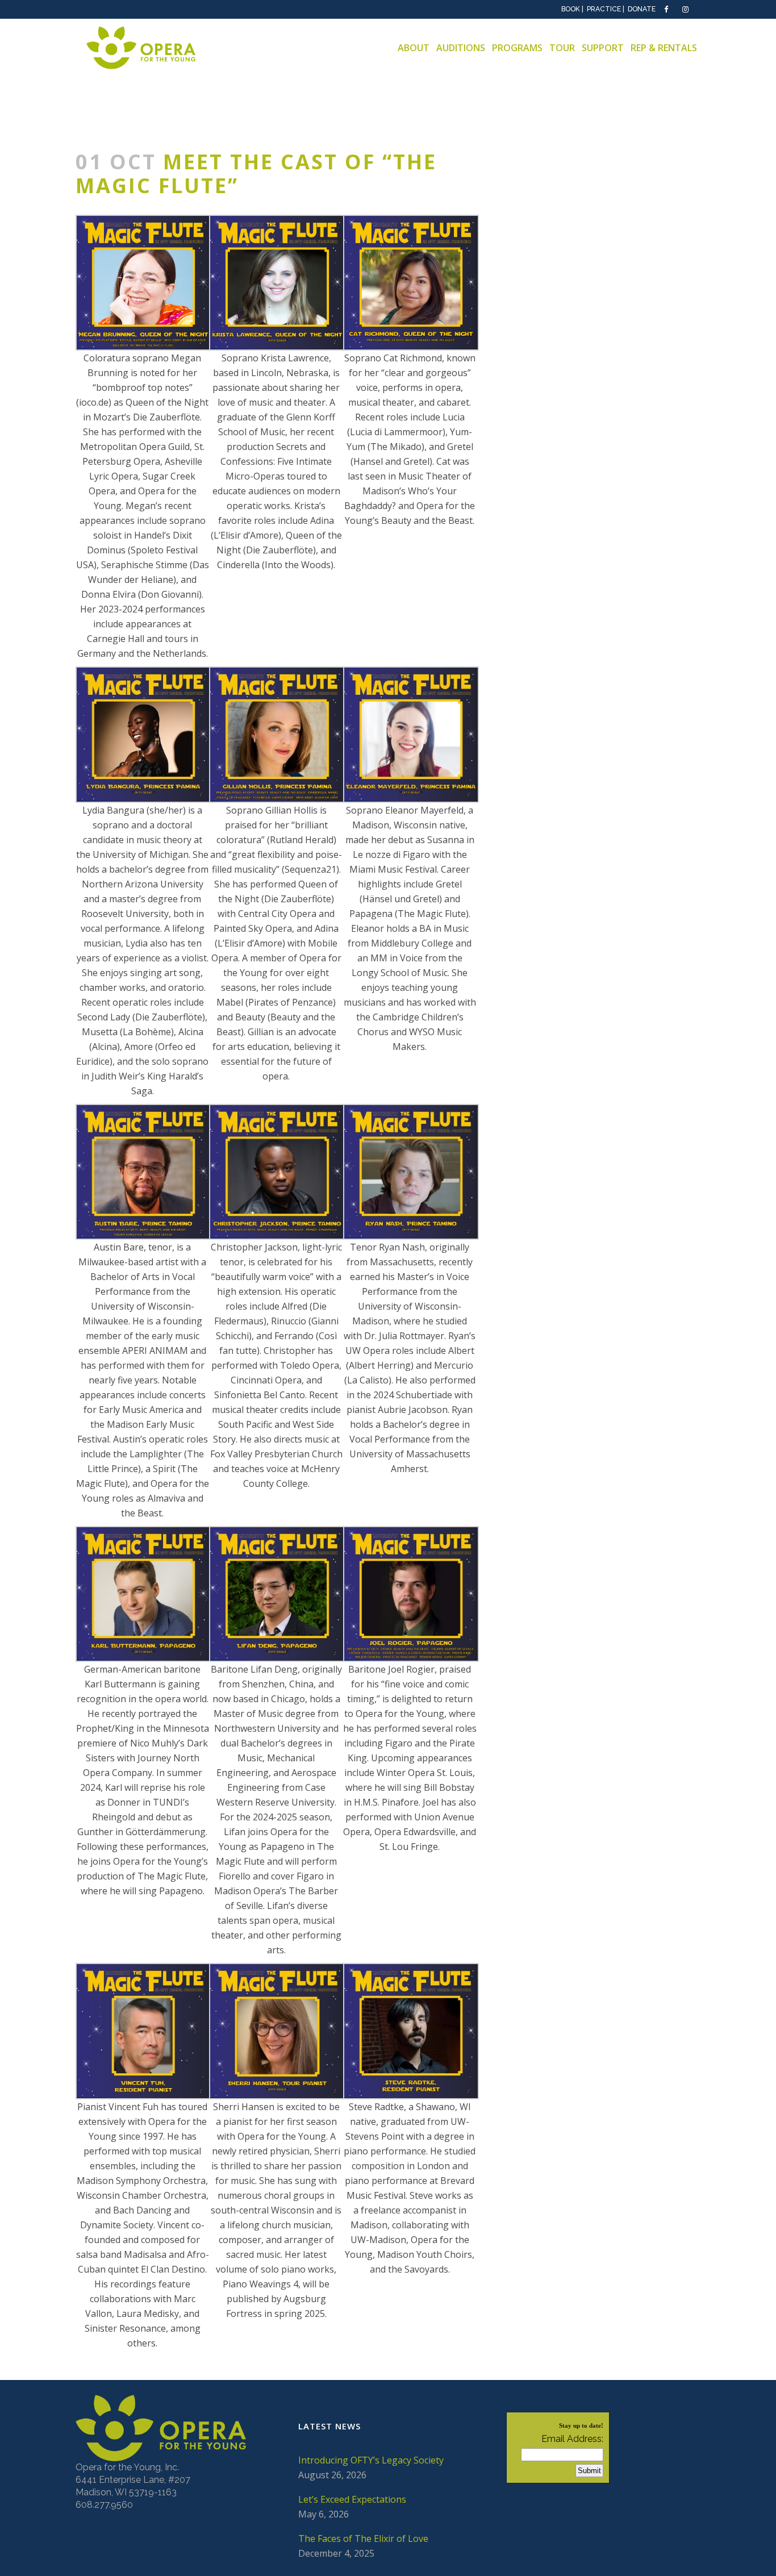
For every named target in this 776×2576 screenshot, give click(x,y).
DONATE (642, 9)
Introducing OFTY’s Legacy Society (371, 2460)
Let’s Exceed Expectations (352, 2499)
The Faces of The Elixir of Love (363, 2539)
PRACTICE (604, 9)
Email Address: (572, 2439)
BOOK (571, 9)
